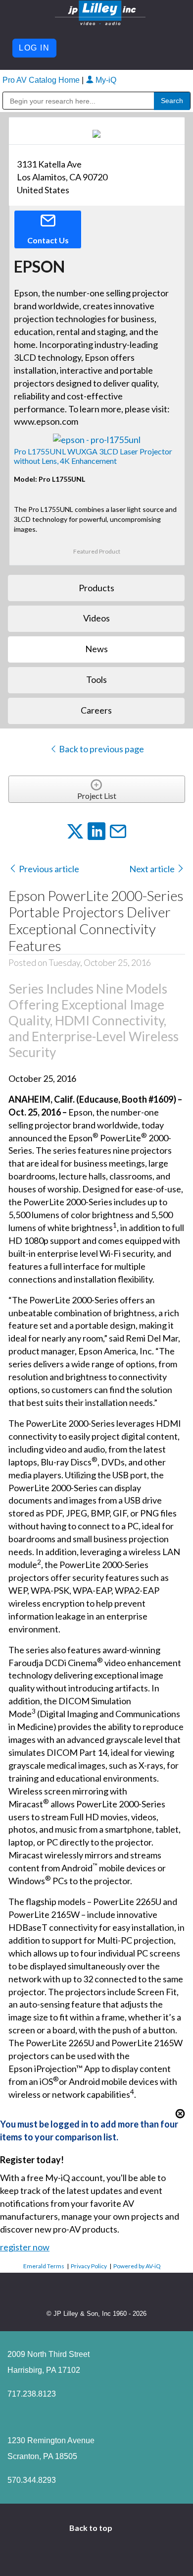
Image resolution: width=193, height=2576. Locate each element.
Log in (34, 48)
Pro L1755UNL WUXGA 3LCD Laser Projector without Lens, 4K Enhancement (93, 456)
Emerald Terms (44, 2266)
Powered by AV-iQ (137, 2266)
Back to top (92, 2528)
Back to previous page (101, 749)
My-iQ (105, 80)
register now (25, 2247)
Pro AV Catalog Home (42, 80)
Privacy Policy (89, 2266)
